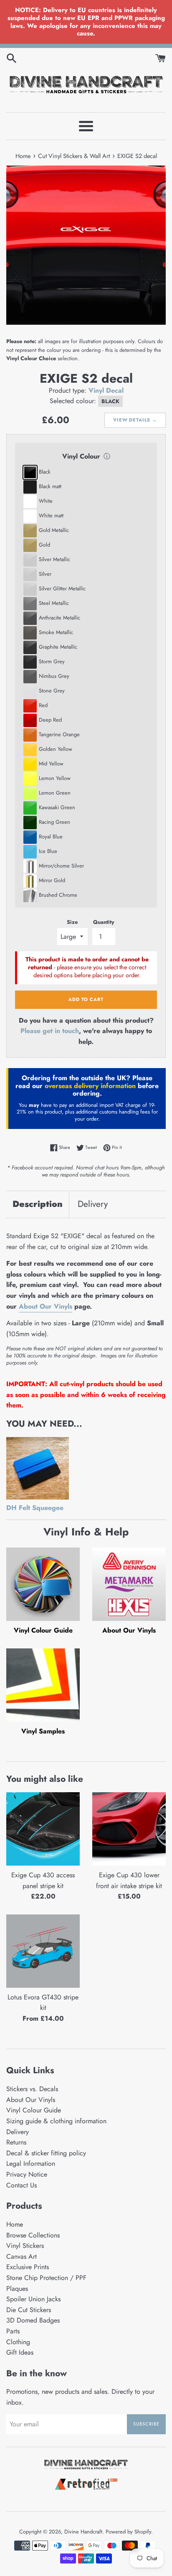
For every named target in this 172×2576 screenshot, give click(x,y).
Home (15, 2224)
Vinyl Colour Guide (43, 1630)
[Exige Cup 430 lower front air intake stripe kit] (129, 1829)
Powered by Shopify (128, 2532)
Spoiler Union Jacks (33, 2299)
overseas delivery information (90, 1086)
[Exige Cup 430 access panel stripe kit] (43, 1829)
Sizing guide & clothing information (56, 2121)
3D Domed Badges (33, 2320)
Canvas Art (21, 2256)
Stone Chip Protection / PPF (46, 2278)
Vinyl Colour (81, 456)
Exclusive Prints (28, 2267)
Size (72, 922)
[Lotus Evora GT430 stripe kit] (43, 1951)
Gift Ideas (20, 2352)
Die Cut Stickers (29, 2310)
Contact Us (21, 2185)
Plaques (17, 2289)
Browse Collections (33, 2235)
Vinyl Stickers (25, 2246)
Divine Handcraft (83, 2532)
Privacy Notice (27, 2174)
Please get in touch (50, 1031)
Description (38, 1204)
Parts (13, 2331)
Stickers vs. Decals (32, 2089)
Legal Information (31, 2163)
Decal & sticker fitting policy (46, 2153)
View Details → (135, 420)
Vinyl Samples (43, 1731)
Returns (16, 2142)
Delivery (93, 1204)
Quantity (104, 922)
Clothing (18, 2342)
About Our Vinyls (46, 1306)
